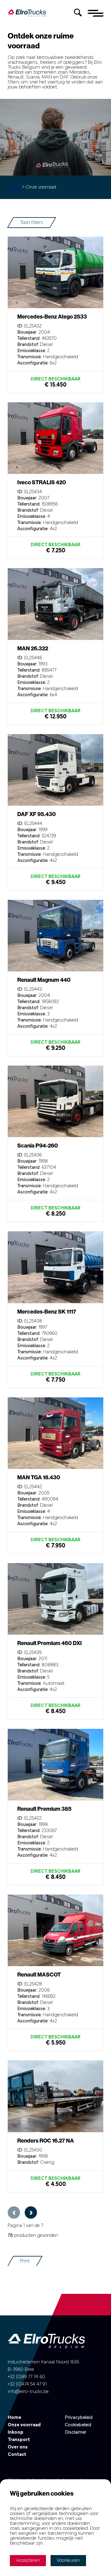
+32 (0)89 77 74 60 (26, 2377)
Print (25, 2261)
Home (15, 187)
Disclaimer (76, 2432)
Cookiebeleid (78, 2425)
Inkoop (16, 2432)
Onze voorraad (24, 2425)
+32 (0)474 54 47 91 (27, 2384)
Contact (17, 2455)
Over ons (18, 2447)
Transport (19, 2440)
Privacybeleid (79, 2418)
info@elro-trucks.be (28, 2392)
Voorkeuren (68, 2561)
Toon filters (32, 223)
